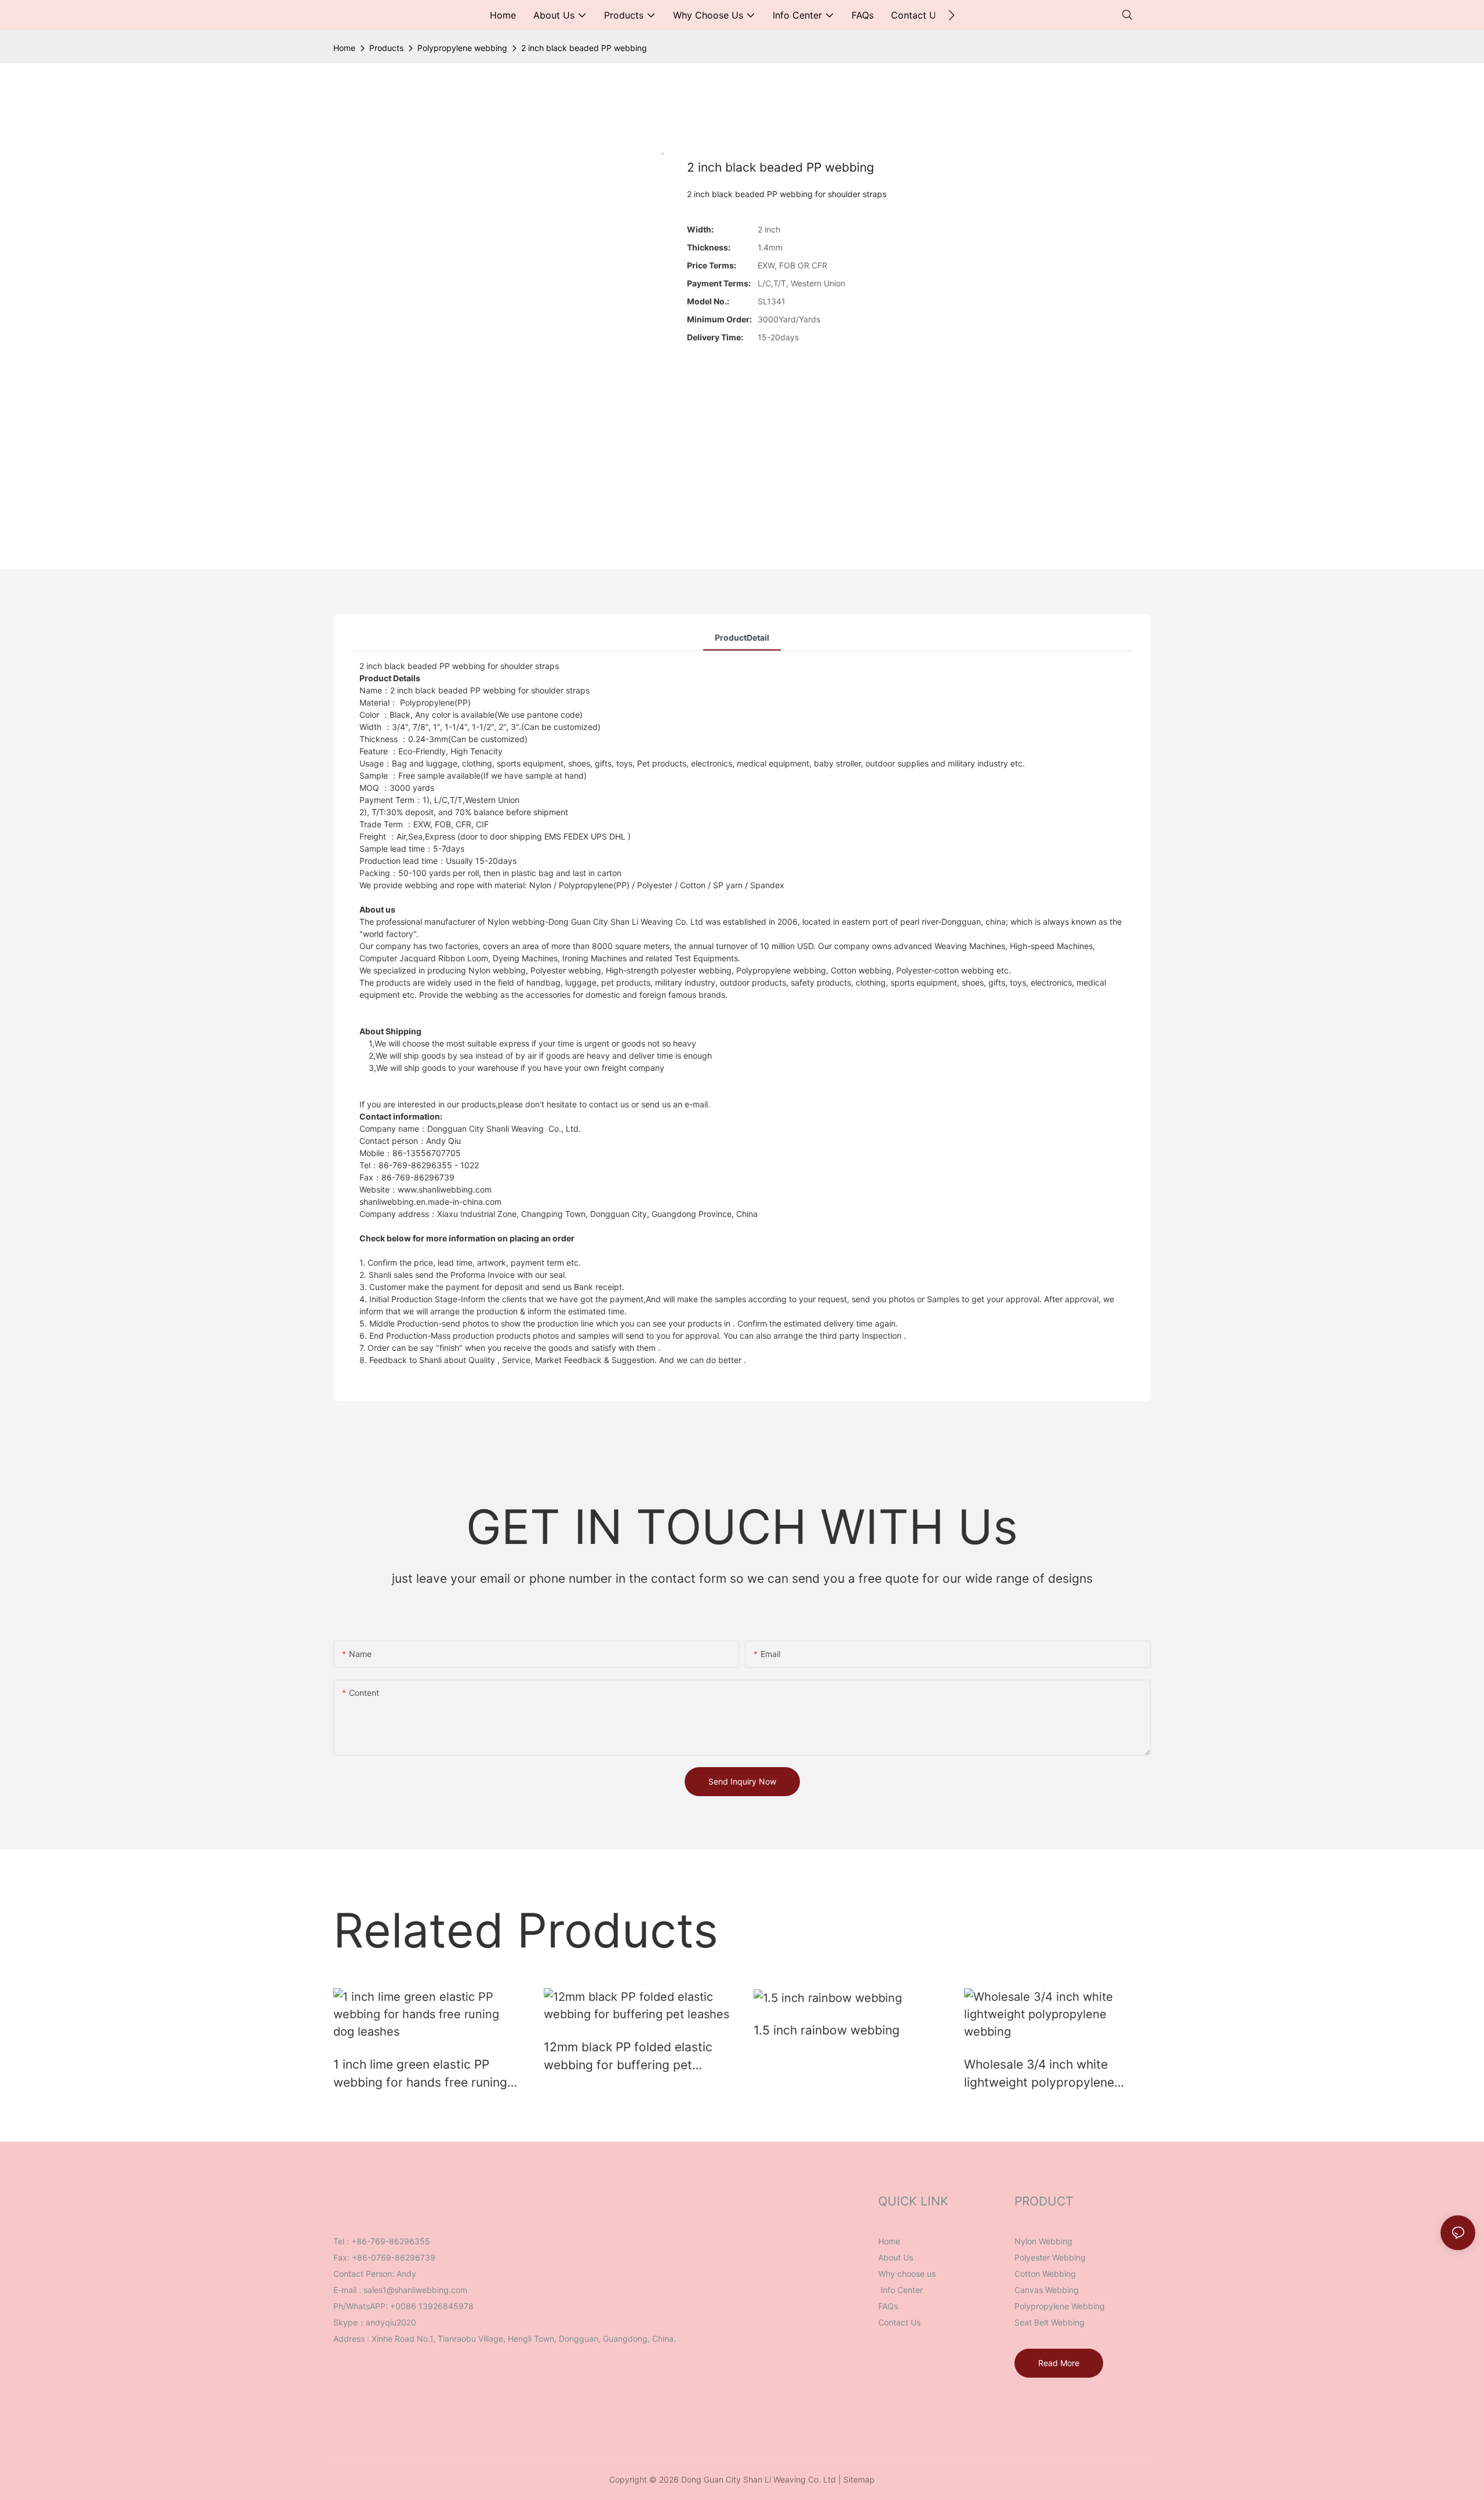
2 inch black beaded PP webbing (584, 48)
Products (386, 48)
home (344, 48)
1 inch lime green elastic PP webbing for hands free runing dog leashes (420, 2074)
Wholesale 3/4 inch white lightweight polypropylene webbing (1039, 2074)
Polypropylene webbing (462, 48)
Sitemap (859, 2479)
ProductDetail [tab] (742, 637)
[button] (952, 15)
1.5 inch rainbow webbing (827, 2030)
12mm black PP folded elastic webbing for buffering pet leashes (628, 2057)
